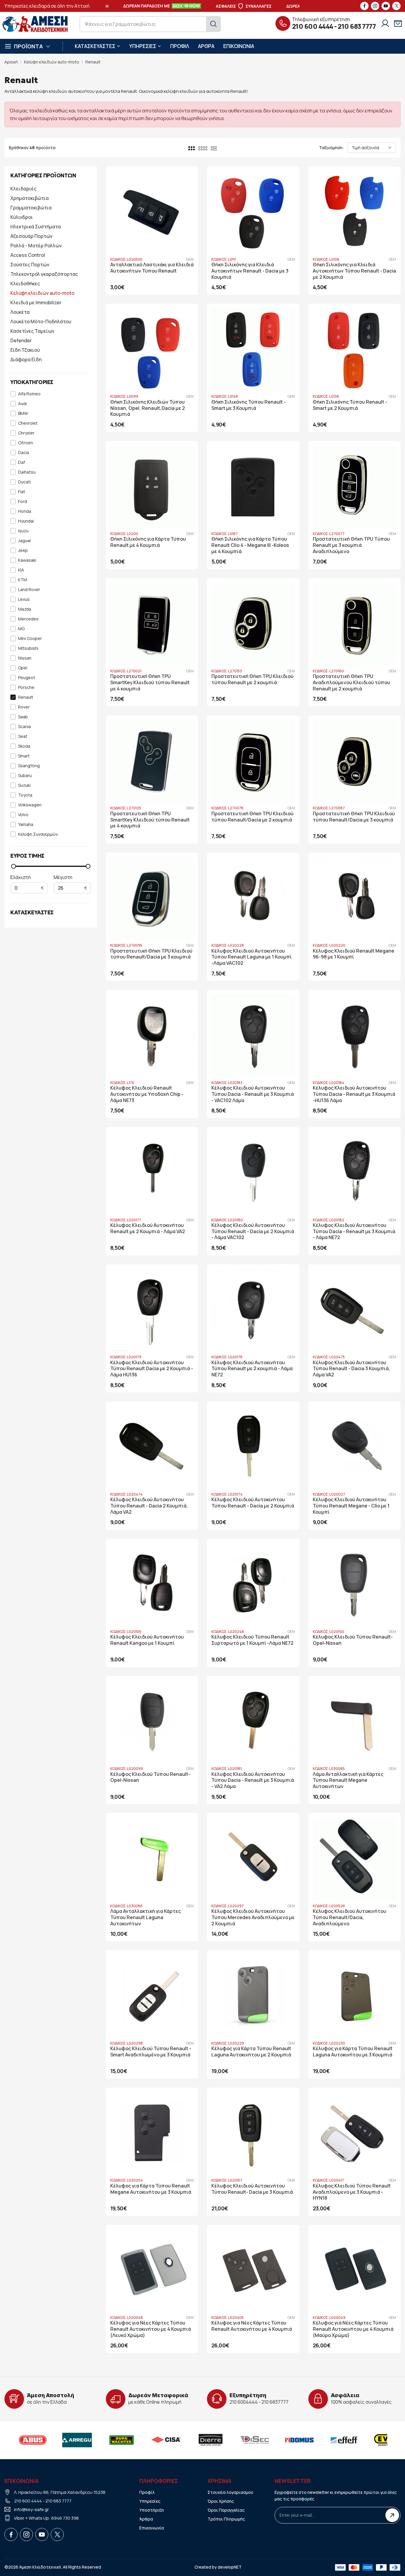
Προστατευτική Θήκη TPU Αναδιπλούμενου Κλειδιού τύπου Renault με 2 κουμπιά (351, 683)
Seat (23, 737)
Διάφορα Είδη (26, 359)
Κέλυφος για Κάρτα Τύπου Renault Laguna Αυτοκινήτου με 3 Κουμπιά (353, 2052)
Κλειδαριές (23, 189)
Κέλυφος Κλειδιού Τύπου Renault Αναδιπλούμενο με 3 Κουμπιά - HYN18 (352, 2192)
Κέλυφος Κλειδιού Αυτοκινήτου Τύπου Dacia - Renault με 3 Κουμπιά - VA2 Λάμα (253, 1780)
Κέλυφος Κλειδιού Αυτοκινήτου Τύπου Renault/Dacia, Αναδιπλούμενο (350, 1917)
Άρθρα (146, 2519)
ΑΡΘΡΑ (206, 46)
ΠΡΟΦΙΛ (180, 46)
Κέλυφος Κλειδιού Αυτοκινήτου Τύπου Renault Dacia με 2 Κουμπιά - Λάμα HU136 (152, 1369)
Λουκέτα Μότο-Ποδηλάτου (41, 321)
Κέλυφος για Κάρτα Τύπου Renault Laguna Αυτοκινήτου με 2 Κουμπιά (251, 2052)
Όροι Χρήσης (221, 2501)
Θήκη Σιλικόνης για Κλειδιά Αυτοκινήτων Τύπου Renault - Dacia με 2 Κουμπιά (354, 271)
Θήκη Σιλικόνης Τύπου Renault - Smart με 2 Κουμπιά (350, 405)
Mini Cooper (30, 639)
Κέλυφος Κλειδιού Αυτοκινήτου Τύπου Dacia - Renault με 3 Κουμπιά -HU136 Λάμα (354, 1094)
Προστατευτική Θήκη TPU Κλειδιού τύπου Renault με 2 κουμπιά (252, 679)
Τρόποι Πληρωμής (226, 2519)
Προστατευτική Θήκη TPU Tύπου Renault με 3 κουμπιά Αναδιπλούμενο (351, 545)
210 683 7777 (357, 26)
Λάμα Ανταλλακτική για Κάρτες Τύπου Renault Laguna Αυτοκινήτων (146, 1917)
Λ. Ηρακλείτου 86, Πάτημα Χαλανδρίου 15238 (60, 2492)
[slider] (13, 866)
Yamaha (26, 825)
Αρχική (11, 62)
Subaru (25, 776)
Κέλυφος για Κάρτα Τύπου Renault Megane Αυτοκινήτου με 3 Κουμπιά (151, 2189)
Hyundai (26, 521)
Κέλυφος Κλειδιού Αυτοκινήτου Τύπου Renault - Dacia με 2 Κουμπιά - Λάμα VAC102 (253, 1232)
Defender (21, 340)
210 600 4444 (313, 26)
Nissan (25, 658)
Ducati (24, 482)
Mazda (25, 609)
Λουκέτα (20, 312)
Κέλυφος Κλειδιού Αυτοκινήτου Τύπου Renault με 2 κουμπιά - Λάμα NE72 (252, 1369)
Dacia (24, 453)
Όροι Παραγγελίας (226, 2510)
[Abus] (33, 2440)
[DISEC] (255, 2440)
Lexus (24, 600)
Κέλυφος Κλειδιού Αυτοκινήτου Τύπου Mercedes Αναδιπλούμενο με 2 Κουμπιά (253, 1917)
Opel (23, 668)
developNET (230, 2567)
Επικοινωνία (152, 2528)
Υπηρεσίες (150, 2501)
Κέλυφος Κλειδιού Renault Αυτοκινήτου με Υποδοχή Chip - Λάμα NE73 (147, 1094)
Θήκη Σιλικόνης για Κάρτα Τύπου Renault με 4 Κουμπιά (148, 542)
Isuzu (23, 531)
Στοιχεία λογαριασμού (230, 2492)
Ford (23, 502)
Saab (23, 717)
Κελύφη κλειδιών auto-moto (52, 62)
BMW (23, 414)
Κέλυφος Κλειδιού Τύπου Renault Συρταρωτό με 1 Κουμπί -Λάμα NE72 (252, 1640)
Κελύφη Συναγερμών (38, 834)
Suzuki (24, 785)
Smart (24, 756)
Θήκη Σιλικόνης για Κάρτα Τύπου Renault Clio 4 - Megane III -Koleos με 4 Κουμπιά (250, 545)
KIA (21, 570)
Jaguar (25, 541)
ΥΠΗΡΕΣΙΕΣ (143, 46)
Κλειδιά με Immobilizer (36, 303)
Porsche (26, 688)
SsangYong (29, 766)
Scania (24, 727)
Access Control (28, 255)
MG (21, 629)
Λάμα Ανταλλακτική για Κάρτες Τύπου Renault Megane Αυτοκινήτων (348, 1780)
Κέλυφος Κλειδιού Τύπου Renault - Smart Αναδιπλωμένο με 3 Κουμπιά (151, 2052)
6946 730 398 (65, 2518)
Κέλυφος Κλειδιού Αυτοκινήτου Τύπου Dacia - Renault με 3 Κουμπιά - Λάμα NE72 (354, 1232)
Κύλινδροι (22, 217)
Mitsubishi (28, 648)
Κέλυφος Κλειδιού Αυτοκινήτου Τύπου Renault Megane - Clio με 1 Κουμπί (351, 1506)
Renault (93, 62)
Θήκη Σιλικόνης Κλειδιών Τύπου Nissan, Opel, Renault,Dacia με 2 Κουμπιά (148, 408)
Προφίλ (147, 2492)
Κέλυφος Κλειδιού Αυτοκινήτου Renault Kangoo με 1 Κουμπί (147, 1640)
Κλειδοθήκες (25, 284)
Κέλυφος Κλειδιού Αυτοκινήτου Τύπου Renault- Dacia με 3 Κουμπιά (252, 2189)
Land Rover (29, 590)
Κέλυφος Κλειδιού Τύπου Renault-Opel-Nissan (353, 1640)
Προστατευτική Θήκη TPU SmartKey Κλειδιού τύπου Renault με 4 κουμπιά (150, 683)
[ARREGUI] (77, 2440)
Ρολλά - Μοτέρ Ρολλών (36, 246)
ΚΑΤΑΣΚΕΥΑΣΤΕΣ (95, 46)
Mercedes (28, 619)
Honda (25, 511)
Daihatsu (27, 472)
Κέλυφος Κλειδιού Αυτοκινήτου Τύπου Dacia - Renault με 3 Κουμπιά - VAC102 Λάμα (253, 1094)
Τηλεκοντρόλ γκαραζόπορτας (44, 274)
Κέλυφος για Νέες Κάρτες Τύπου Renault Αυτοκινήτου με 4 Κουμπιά (252, 2326)
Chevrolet (28, 423)
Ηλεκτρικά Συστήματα (36, 227)
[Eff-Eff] (344, 2440)
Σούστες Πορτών (30, 265)
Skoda (24, 746)
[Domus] (299, 2440)
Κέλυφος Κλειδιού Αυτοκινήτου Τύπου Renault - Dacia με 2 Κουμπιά (253, 1503)
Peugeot (27, 678)
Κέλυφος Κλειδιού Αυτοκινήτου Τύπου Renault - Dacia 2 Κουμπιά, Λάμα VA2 (149, 1506)
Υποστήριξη (152, 2510)
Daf (21, 462)
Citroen (25, 443)
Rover (24, 707)
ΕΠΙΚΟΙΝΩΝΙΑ (239, 46)
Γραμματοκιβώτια (31, 208)
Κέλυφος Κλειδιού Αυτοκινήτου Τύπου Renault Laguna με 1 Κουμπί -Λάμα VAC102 (252, 957)
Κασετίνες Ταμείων (32, 331)
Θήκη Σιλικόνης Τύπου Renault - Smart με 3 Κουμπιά (249, 405)
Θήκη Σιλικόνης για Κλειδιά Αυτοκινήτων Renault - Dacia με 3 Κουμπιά (250, 271)
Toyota (25, 795)
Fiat (22, 492)
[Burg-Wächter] (122, 2440)
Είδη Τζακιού (25, 350)
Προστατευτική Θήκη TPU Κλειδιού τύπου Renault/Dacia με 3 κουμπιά (354, 817)
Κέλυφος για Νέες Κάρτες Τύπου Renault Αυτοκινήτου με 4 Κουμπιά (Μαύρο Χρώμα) (353, 2329)
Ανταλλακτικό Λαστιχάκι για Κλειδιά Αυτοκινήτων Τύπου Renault (152, 268)
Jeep (23, 551)
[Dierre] (211, 2440)
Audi (22, 404)
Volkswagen (30, 805)
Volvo (23, 815)
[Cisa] (166, 2440)
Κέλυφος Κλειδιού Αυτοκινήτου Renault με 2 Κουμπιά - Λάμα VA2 (148, 1228)
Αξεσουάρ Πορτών (31, 236)
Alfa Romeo (29, 394)
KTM (23, 580)
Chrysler (26, 433)
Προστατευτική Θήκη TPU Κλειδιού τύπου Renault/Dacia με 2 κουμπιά (252, 817)
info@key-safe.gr (31, 2509)
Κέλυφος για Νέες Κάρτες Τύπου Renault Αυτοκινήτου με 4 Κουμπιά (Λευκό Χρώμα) (151, 2329)
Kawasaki (27, 560)
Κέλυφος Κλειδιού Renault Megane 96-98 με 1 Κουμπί (354, 954)
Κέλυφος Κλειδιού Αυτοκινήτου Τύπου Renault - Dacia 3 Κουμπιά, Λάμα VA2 (351, 1369)
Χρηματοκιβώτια (30, 198)
